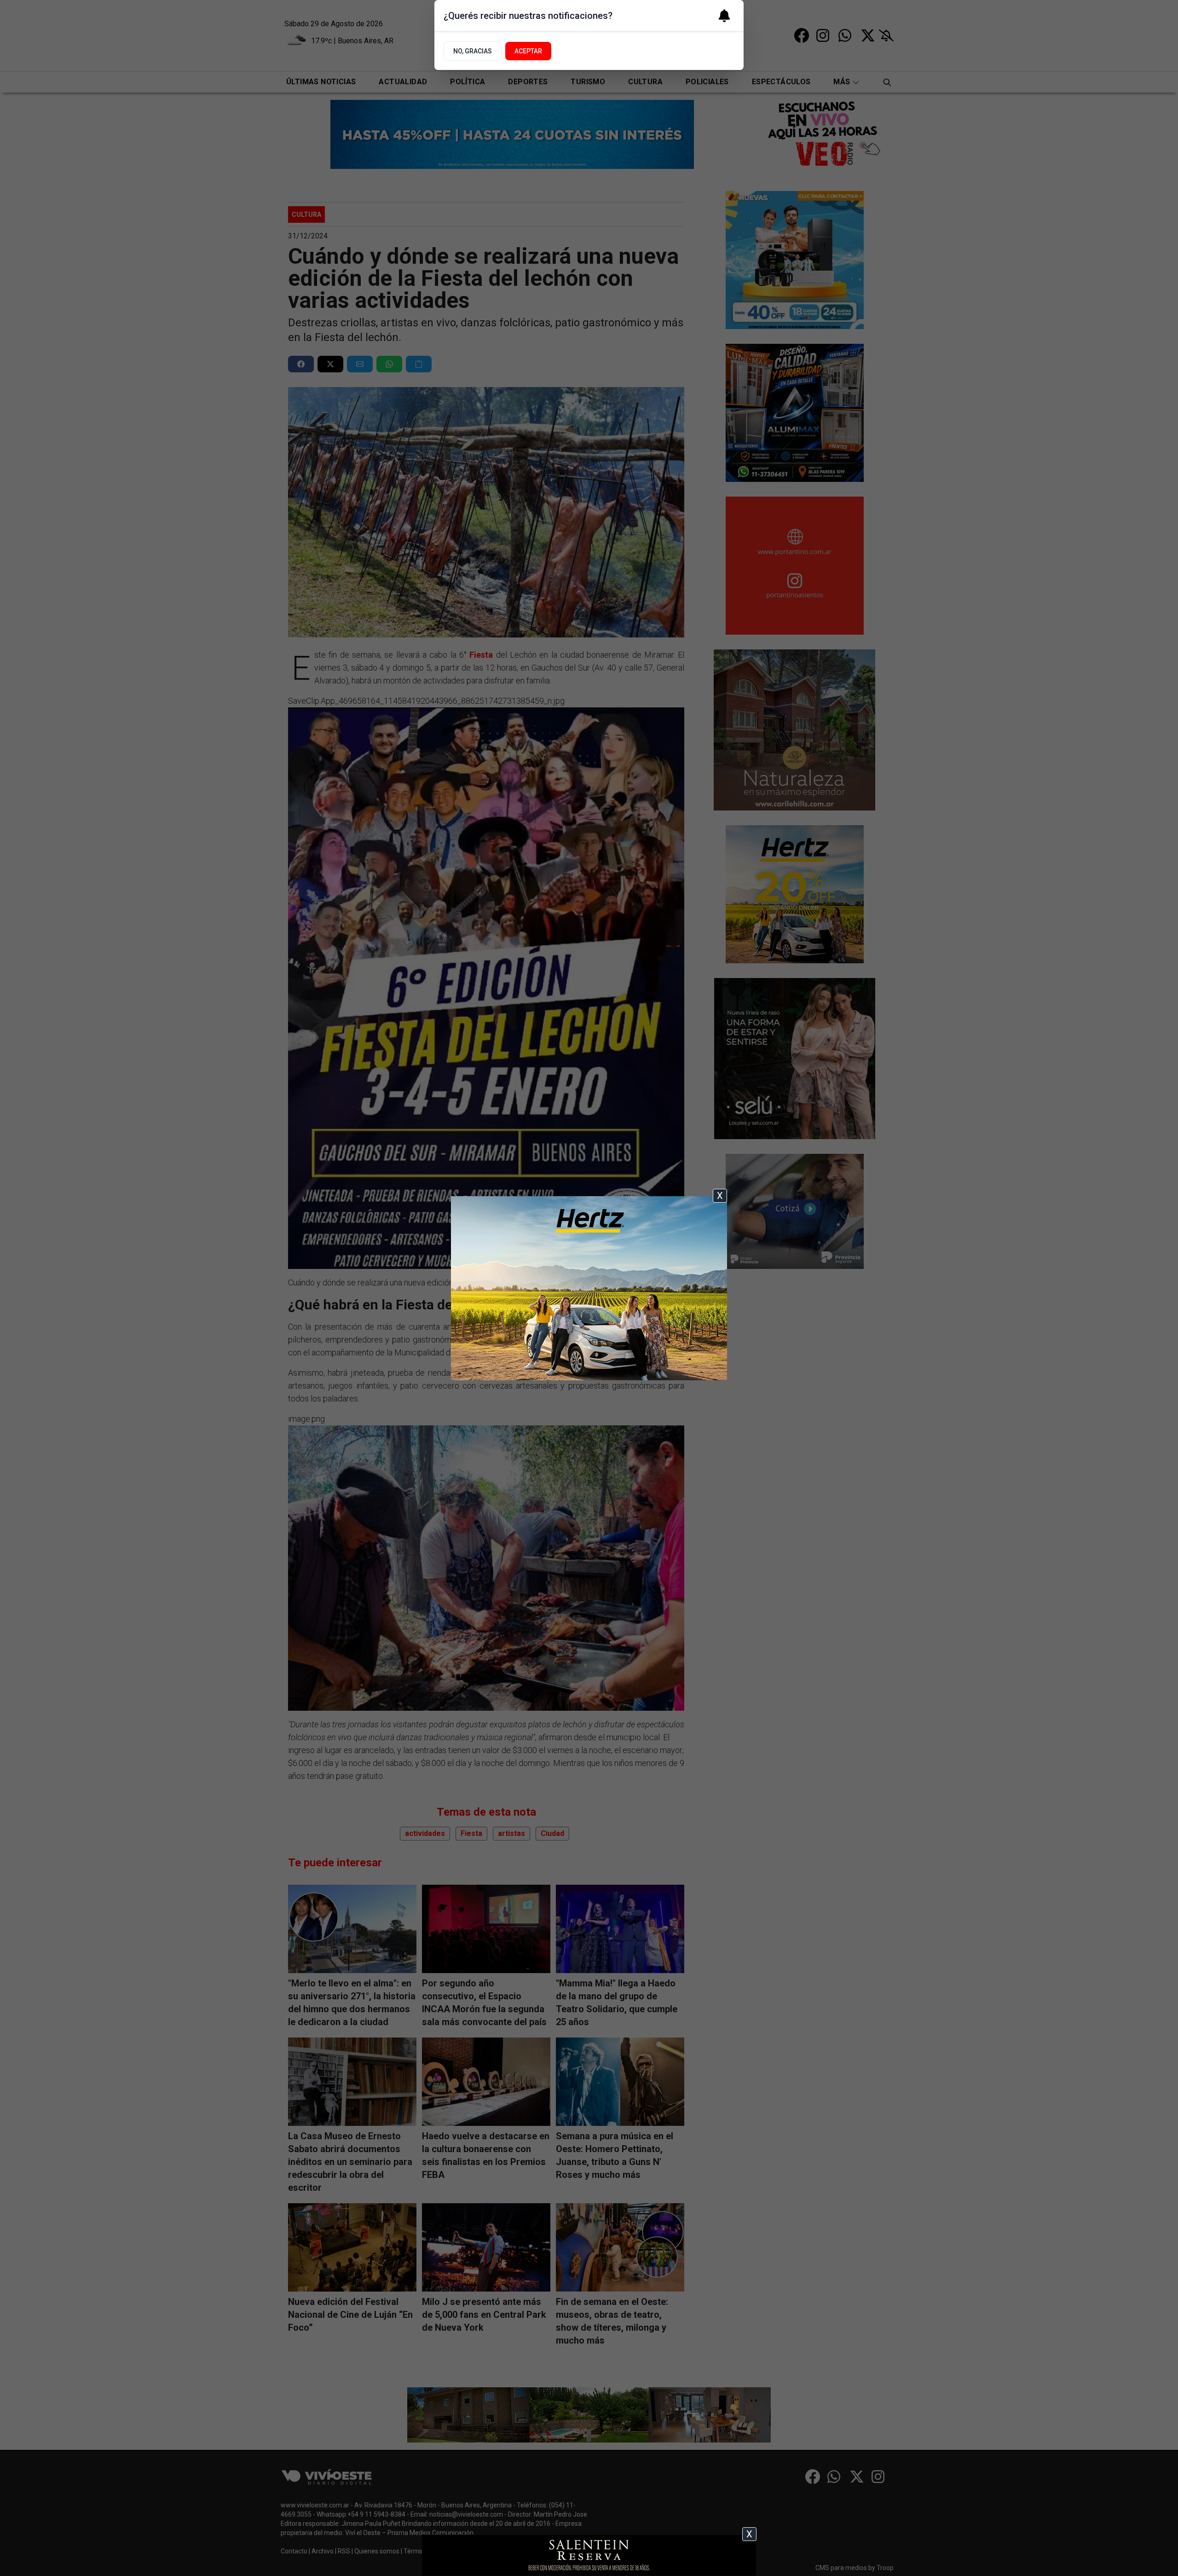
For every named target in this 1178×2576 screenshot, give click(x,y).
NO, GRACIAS (473, 51)
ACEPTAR (528, 51)
